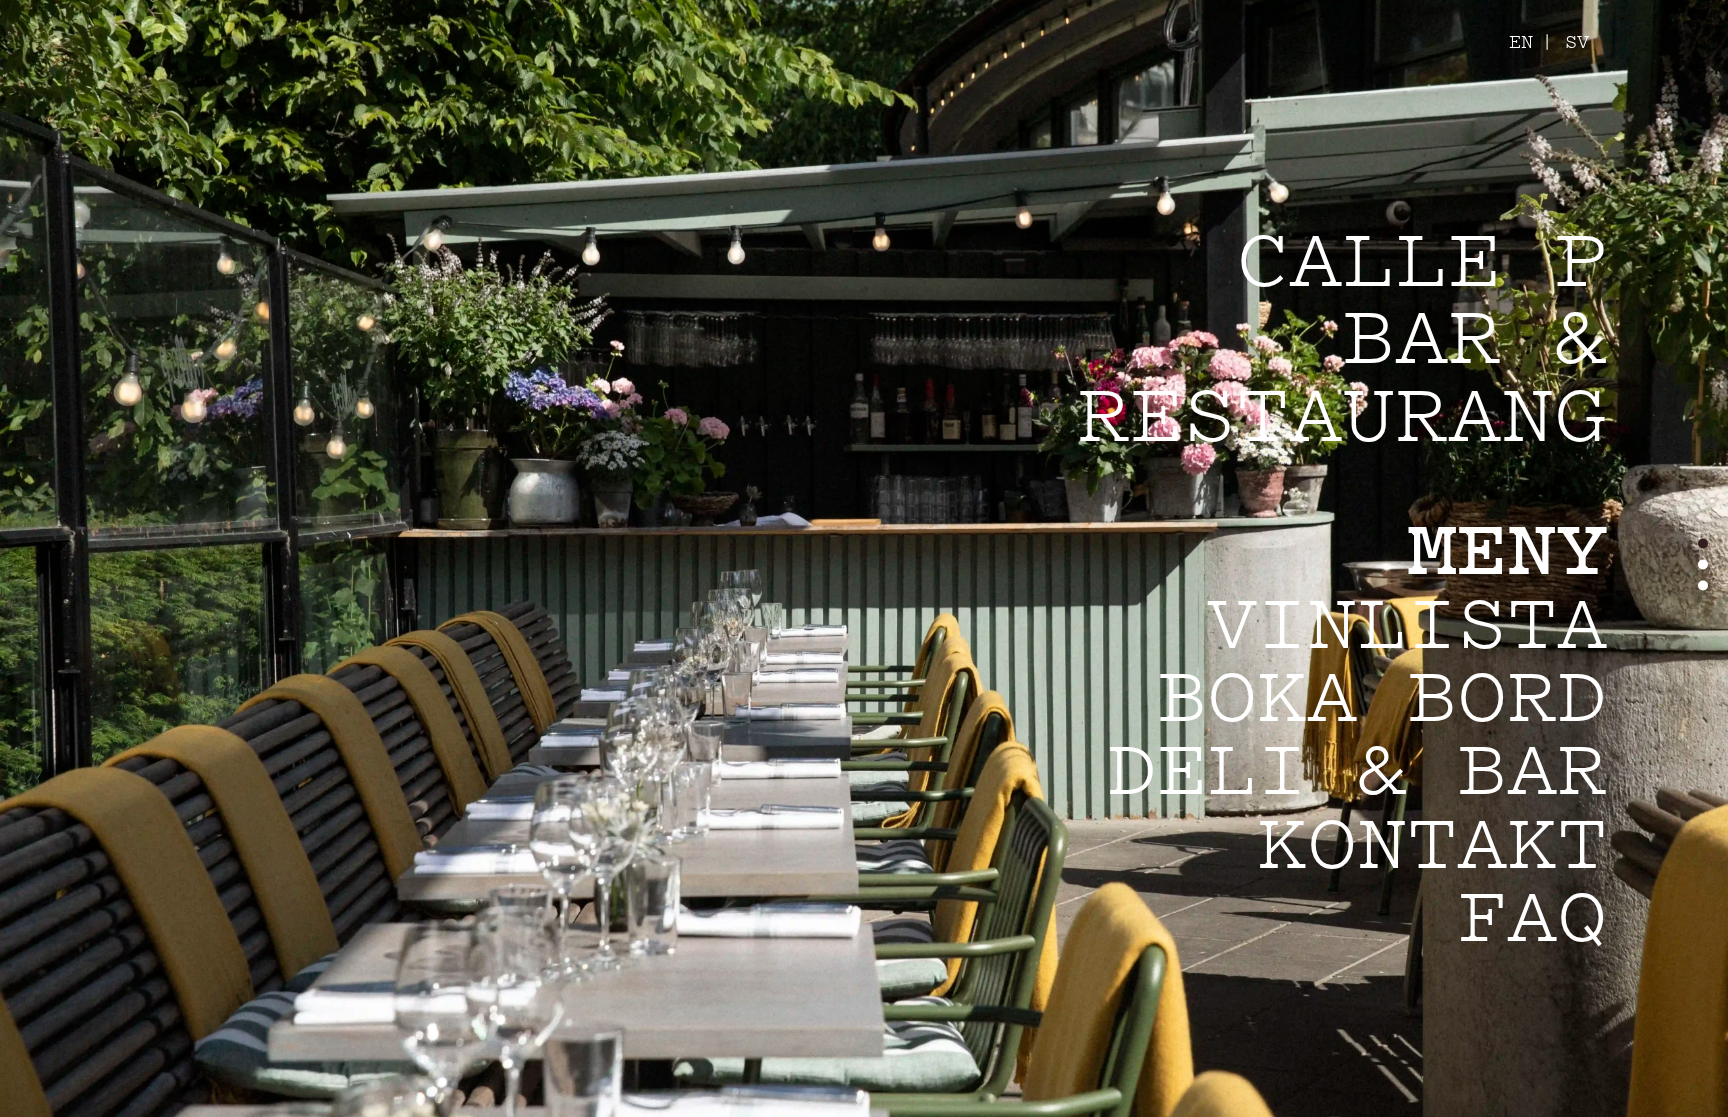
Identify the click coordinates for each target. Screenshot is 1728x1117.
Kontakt (1432, 843)
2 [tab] (1703, 564)
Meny (1507, 549)
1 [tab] (1703, 543)
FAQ (1532, 916)
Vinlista (1407, 623)
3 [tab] (1703, 585)
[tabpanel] (864, 558)
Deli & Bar (1357, 769)
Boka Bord (1382, 696)
